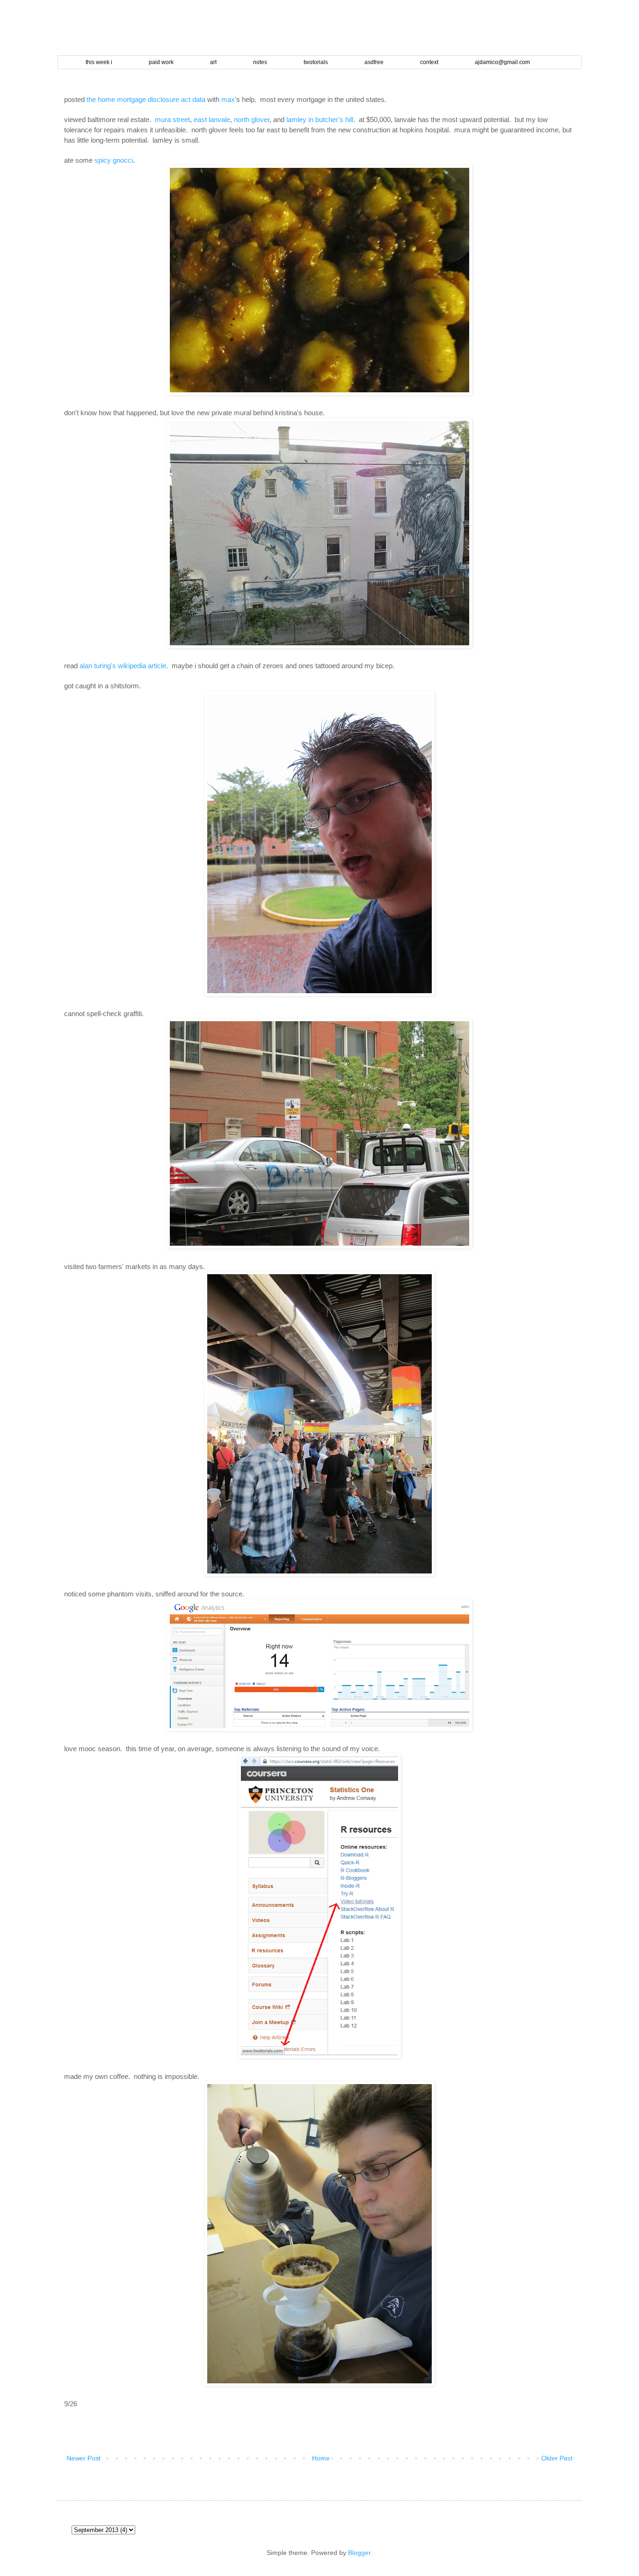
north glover (252, 119)
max (228, 99)
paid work (161, 62)
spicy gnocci (114, 160)
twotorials (316, 62)
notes (260, 62)
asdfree (374, 62)
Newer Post (84, 2458)
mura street (172, 119)
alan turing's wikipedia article (123, 666)
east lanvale (212, 119)
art (213, 62)
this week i (99, 62)
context (429, 62)
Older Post (557, 2458)
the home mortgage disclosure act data (146, 99)
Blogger (359, 2553)
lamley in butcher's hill (320, 119)
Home (321, 2458)
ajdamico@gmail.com (502, 62)
